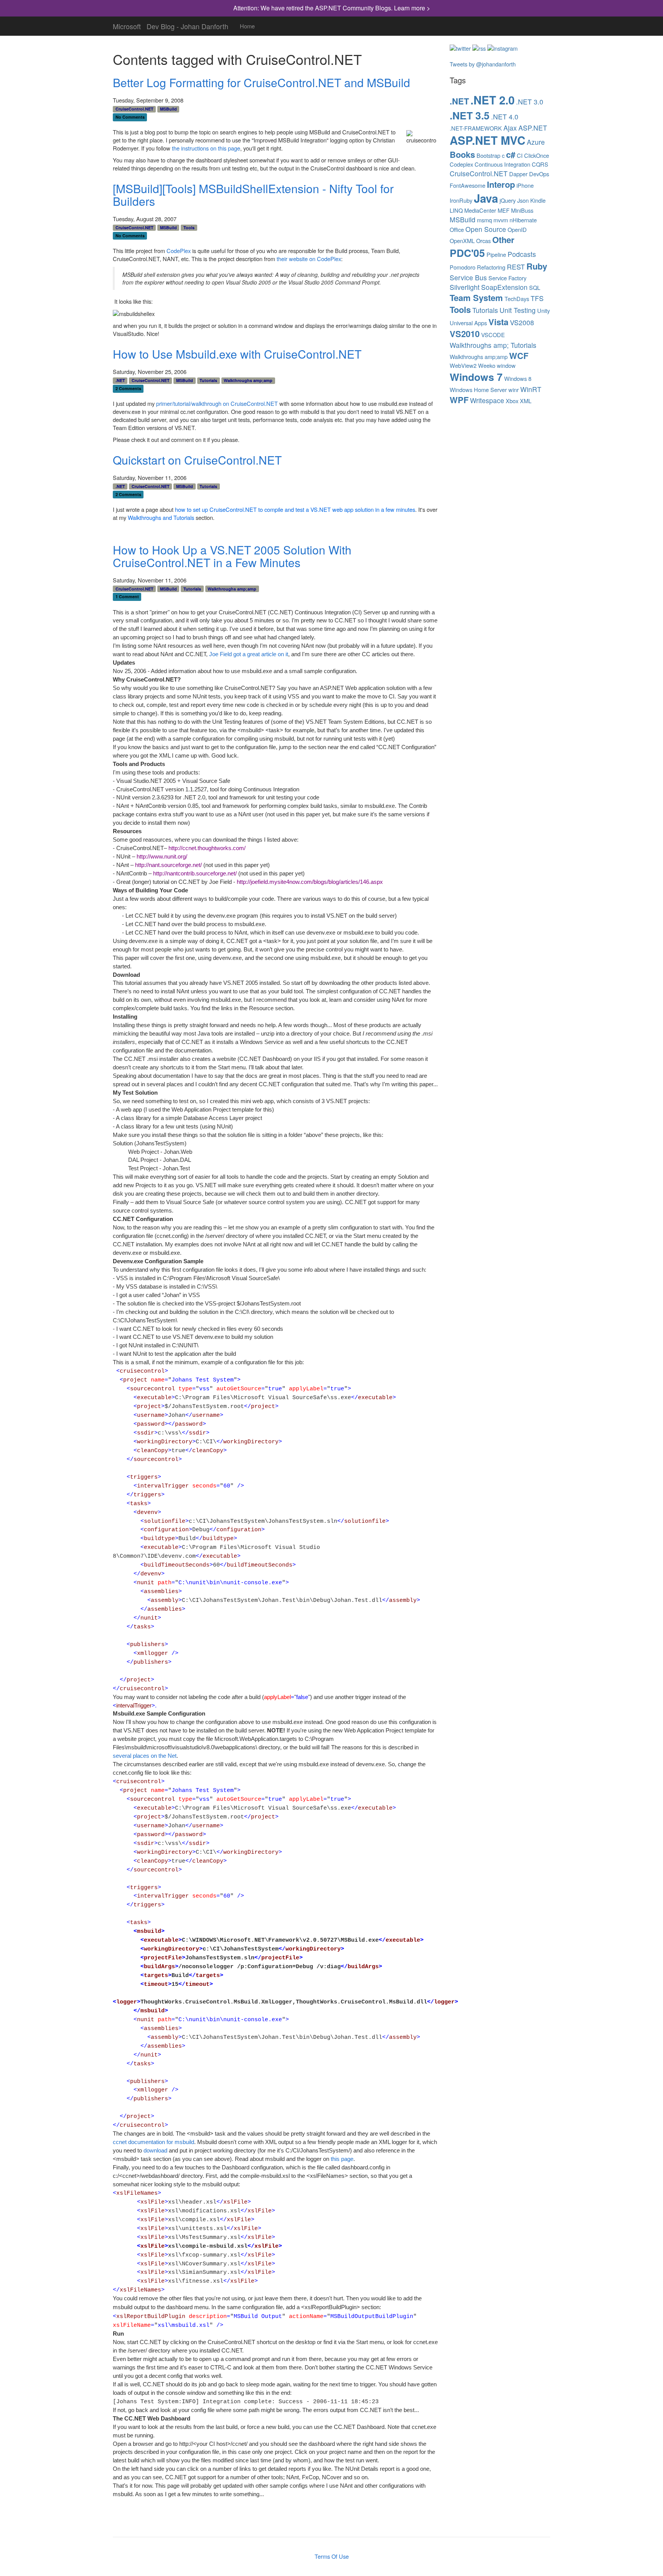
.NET (120, 380)
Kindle (538, 200)
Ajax (510, 128)
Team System (476, 298)
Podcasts (522, 254)
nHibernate (523, 220)
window (506, 366)
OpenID (517, 230)
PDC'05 (467, 253)
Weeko (487, 366)
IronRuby (461, 200)
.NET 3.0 (530, 102)
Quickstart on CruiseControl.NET (197, 460)
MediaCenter (480, 210)
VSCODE (493, 335)
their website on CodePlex (309, 259)
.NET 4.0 (505, 117)
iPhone (525, 185)
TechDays (517, 299)
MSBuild (168, 109)
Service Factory (507, 278)
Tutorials (208, 380)
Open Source (486, 229)
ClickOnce (537, 156)
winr (514, 390)
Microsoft (127, 25)
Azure (536, 142)
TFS (537, 298)
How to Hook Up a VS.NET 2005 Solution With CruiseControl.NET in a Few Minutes (232, 556)
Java (486, 198)
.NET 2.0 (492, 100)
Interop (501, 184)
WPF (459, 400)
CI (520, 156)
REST (516, 267)
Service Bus (468, 277)
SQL (535, 288)
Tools (189, 227)
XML (526, 401)
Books (462, 155)
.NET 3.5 (470, 115)
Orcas (483, 241)
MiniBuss (522, 210)
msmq (484, 220)
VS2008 (522, 322)
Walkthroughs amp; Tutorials (493, 345)
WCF (519, 356)
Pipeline (496, 255)
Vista (498, 322)
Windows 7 (476, 377)
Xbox (512, 401)
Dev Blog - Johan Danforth (187, 25)
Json (523, 200)
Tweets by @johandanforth (483, 64)
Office (457, 230)
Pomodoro (463, 267)
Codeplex (461, 164)
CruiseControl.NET (134, 109)
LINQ (456, 210)
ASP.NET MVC (487, 140)
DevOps (539, 174)
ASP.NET (533, 128)
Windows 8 (518, 379)
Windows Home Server (478, 390)
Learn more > (412, 8)
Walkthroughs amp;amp (248, 380)
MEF (504, 210)
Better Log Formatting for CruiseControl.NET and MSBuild (261, 82)
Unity (543, 311)
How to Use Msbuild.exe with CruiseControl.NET (237, 354)
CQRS (540, 164)
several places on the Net (145, 1756)
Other (503, 240)
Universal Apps (468, 323)
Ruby (537, 266)
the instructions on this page (206, 148)
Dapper (518, 174)
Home (247, 26)
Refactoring (491, 267)
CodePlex (179, 251)
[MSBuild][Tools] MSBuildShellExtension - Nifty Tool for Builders (253, 195)
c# (511, 155)
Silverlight (465, 287)
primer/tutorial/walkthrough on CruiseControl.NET (217, 404)
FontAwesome (468, 185)
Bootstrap (488, 156)
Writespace (487, 400)
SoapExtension (504, 287)
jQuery (508, 200)
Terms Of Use (332, 2556)
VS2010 (465, 334)
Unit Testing (518, 310)
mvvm (501, 220)
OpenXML (462, 241)
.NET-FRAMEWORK (476, 128)
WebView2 (463, 366)
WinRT (531, 389)
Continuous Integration (502, 164)
